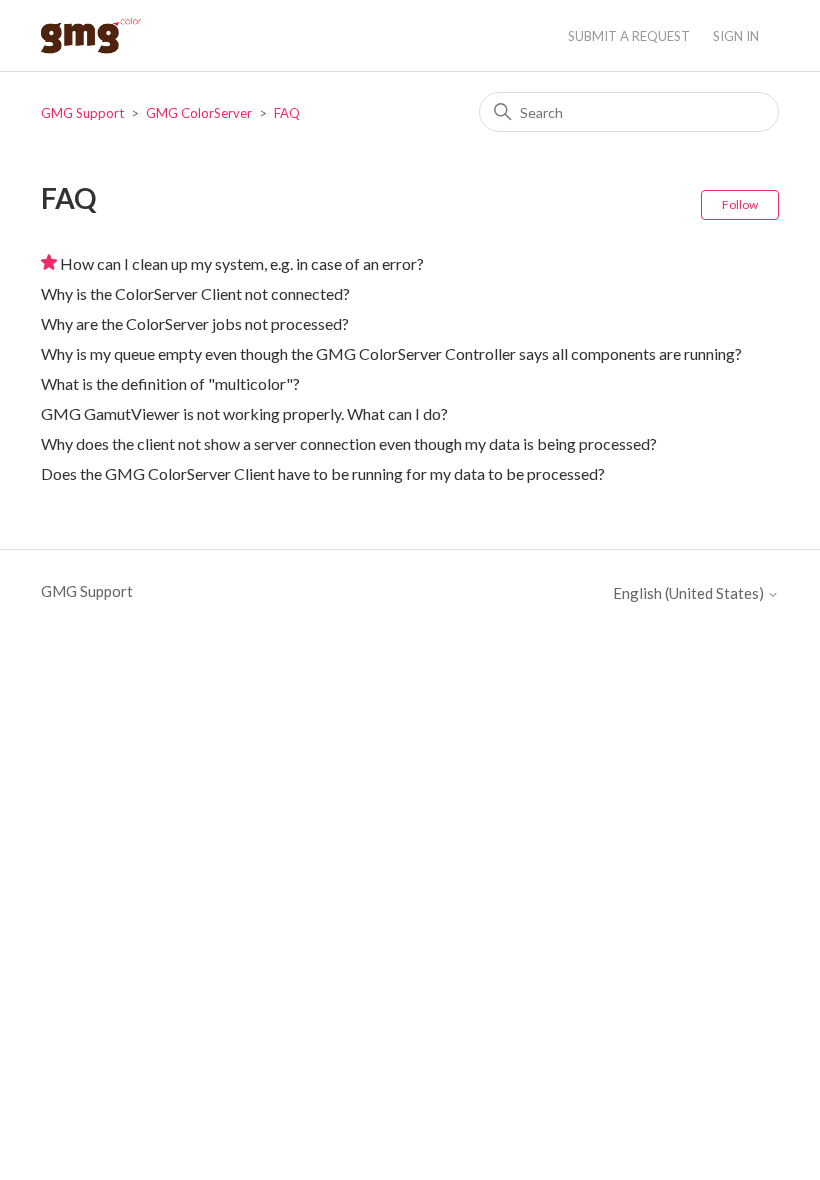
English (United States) (690, 593)
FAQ (287, 113)
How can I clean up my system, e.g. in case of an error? (242, 263)
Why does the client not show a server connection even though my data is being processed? (349, 443)
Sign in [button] (736, 36)
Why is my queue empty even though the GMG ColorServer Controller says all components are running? (391, 353)
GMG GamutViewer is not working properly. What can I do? (244, 413)
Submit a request (629, 36)
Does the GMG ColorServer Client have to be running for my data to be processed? (323, 473)
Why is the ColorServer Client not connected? (195, 293)
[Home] (91, 35)
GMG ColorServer (199, 113)
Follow (740, 204)
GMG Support (82, 113)
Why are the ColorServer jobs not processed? (195, 323)
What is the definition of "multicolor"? (170, 383)
